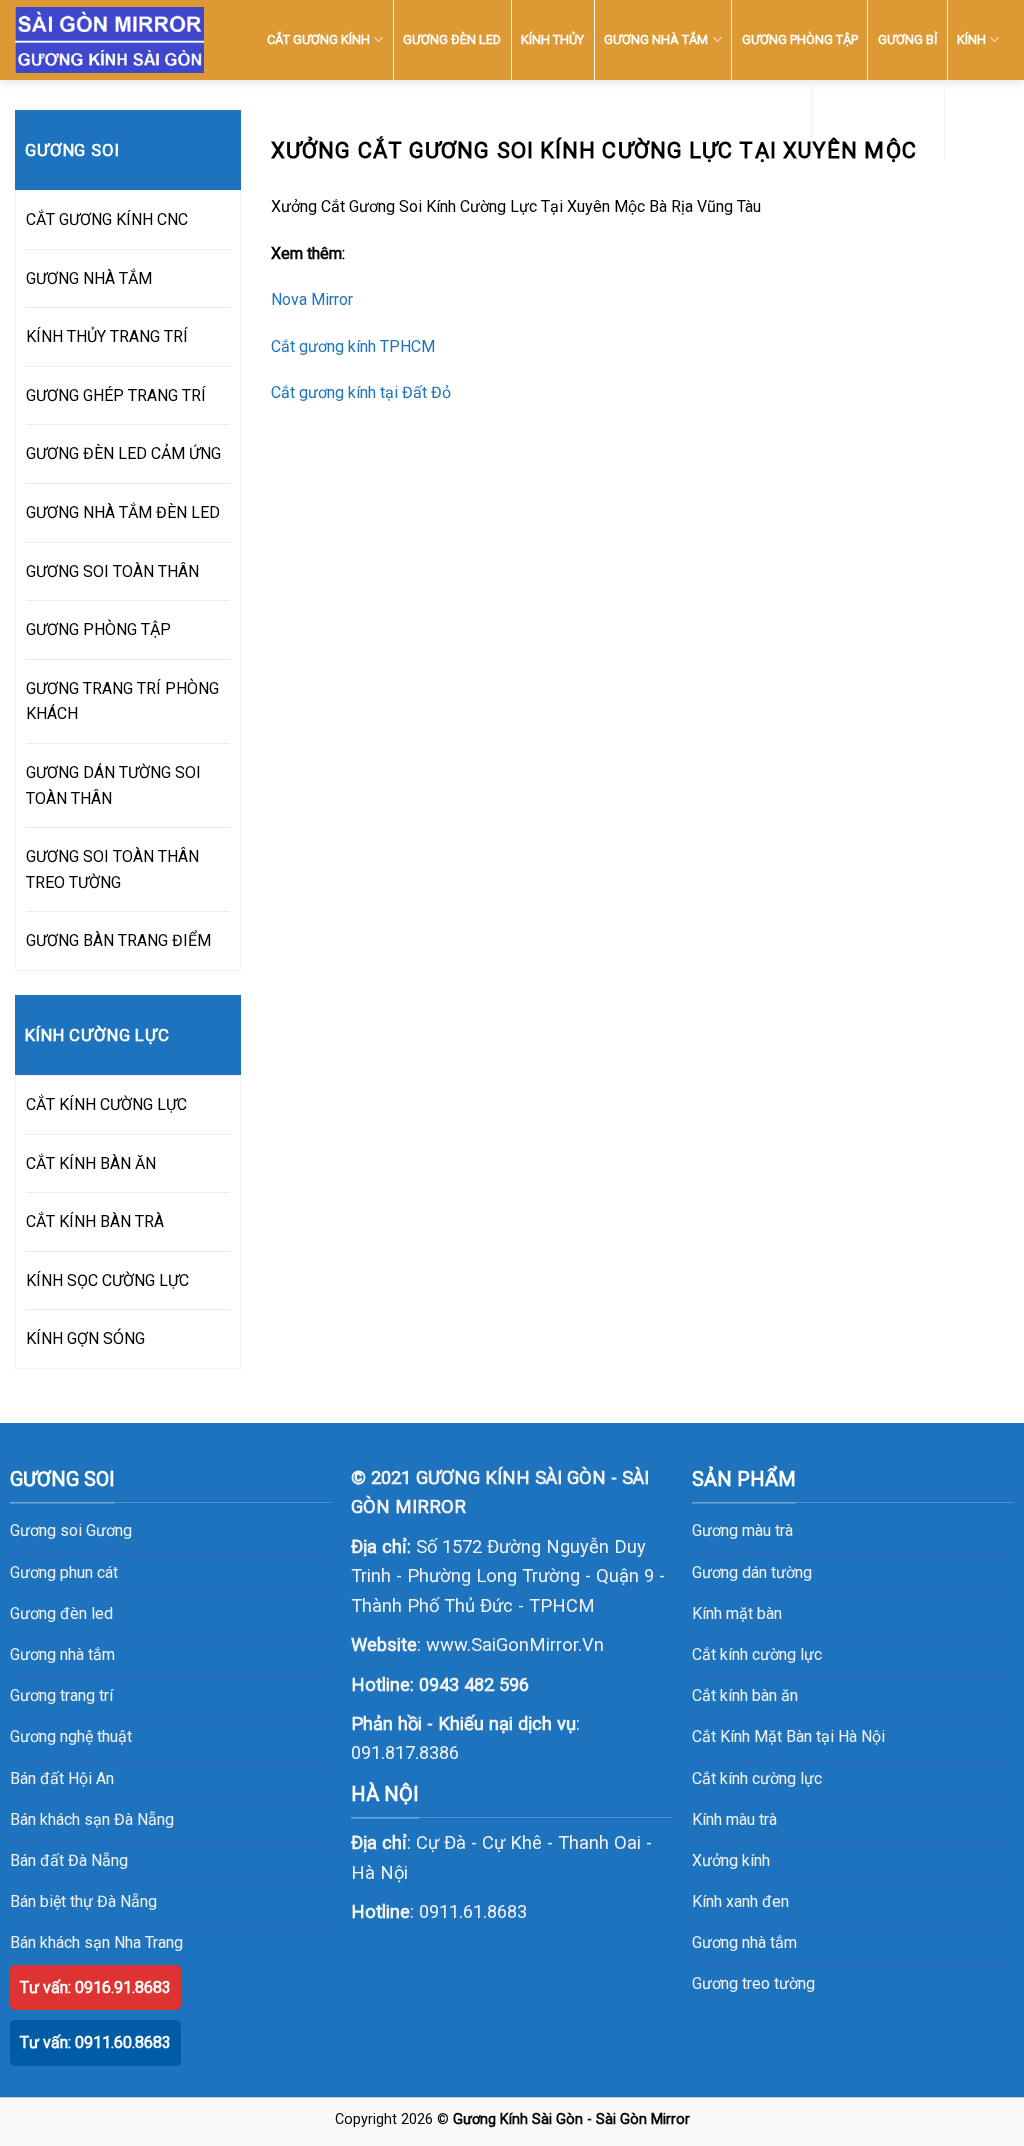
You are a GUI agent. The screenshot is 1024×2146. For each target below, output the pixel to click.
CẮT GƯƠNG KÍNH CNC (107, 219)
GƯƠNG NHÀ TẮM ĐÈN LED (123, 512)
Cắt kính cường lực (757, 1654)
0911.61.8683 (473, 1911)
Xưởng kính (731, 1860)
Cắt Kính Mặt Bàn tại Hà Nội (788, 1736)
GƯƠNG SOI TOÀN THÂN (112, 571)
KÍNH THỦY (552, 39)
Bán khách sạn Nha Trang (96, 1942)
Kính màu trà (734, 1819)
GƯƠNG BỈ (907, 39)
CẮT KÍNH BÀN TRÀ (95, 1221)
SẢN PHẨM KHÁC (871, 119)
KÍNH (971, 39)
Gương (109, 1530)
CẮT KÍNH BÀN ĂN (91, 1163)
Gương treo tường (753, 1983)
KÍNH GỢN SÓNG (85, 1338)
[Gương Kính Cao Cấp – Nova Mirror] (109, 40)
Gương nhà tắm (744, 1942)
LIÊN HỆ (976, 119)
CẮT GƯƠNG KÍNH (318, 39)
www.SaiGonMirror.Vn (515, 1644)
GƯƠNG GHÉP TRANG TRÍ (116, 395)
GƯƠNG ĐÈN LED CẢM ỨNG (123, 453)
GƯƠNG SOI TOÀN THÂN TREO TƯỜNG (112, 869)
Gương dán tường (752, 1572)
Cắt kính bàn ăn (745, 1695)
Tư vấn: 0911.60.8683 (95, 2042)
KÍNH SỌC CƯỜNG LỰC (107, 1280)
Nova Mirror (312, 299)
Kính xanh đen (740, 1901)
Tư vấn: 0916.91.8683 (95, 1987)
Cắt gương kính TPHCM (353, 346)
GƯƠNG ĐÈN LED (452, 39)
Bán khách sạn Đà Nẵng (92, 1819)
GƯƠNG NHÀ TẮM (656, 39)
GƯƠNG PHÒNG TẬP (800, 39)
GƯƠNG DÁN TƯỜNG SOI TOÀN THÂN (113, 785)
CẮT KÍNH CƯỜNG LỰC (106, 1104)
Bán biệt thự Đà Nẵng (83, 1901)
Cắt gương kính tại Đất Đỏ (361, 392)
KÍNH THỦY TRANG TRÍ (107, 336)
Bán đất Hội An (62, 1778)
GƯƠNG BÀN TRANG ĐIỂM (118, 940)
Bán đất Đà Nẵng (69, 1860)
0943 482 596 (474, 1684)
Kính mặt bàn (737, 1613)
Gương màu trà (742, 1530)
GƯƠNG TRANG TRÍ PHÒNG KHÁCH (122, 701)
